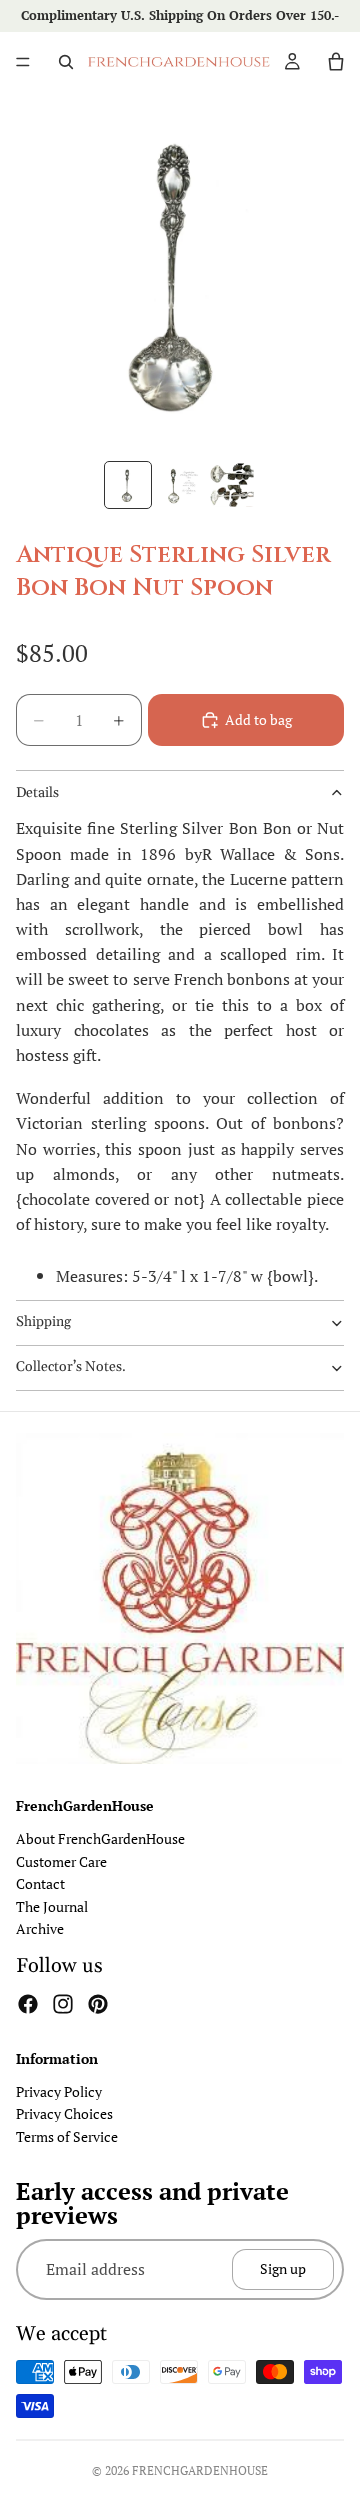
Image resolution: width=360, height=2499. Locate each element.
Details (37, 793)
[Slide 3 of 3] (232, 485)
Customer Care (61, 1860)
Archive (40, 1928)
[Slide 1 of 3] (128, 485)
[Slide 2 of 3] (180, 485)
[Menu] (23, 62)
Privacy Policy (59, 2091)
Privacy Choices (64, 2113)
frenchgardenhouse (200, 2470)
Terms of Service (67, 2136)
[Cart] (336, 62)
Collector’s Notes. (71, 1367)
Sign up (283, 2268)
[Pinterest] (98, 2004)
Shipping (43, 1322)
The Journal (52, 1905)
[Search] (66, 62)
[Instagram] (63, 2004)
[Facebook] (28, 2004)
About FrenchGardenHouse (100, 1838)
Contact (40, 1883)
